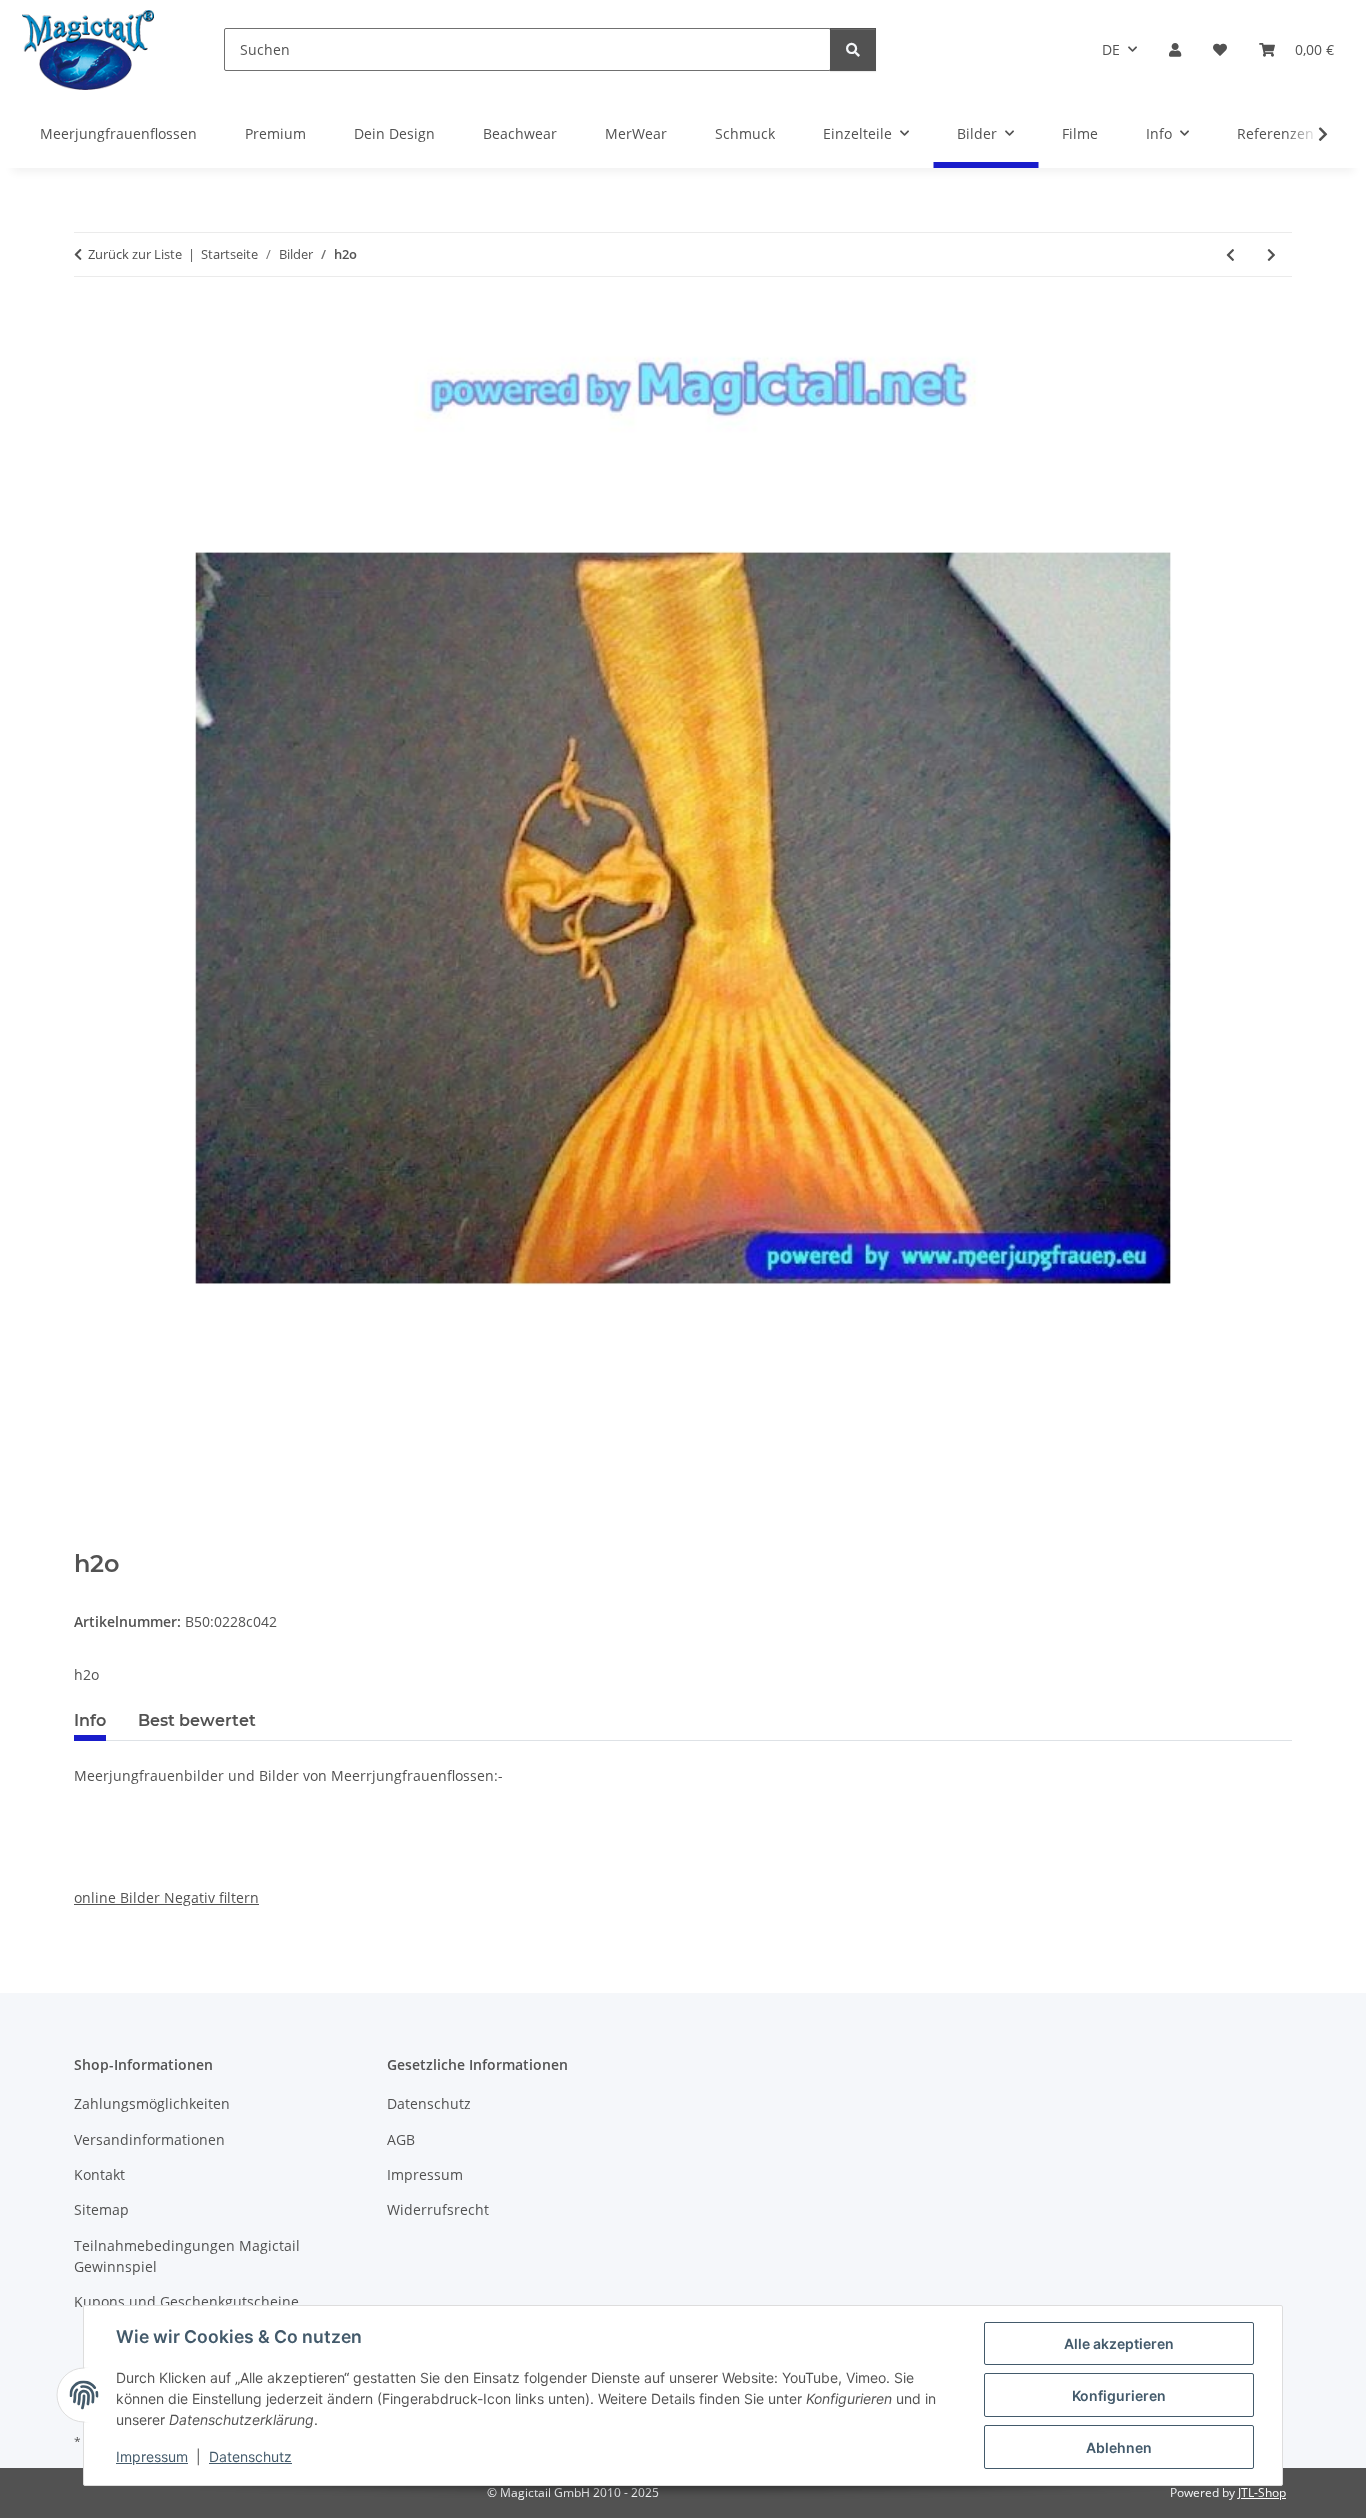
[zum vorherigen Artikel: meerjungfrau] (1230, 254)
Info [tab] (90, 1720)
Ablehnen (1119, 2447)
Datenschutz (250, 2456)
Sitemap (101, 2209)
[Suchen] (853, 49)
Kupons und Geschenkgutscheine (186, 2301)
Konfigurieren (1119, 2395)
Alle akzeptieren (1119, 2343)
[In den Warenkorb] (90, 1539)
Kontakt (99, 2174)
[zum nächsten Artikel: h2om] (1271, 254)
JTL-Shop (1262, 2492)
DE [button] (1111, 49)
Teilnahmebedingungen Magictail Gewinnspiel (187, 2256)
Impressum (152, 2456)
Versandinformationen (149, 2139)
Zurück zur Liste (135, 254)
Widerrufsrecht (438, 2209)
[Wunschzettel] (1220, 49)
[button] (1175, 49)
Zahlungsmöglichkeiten (152, 2103)
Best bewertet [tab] (197, 1720)
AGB (401, 2139)
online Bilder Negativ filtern (166, 1897)
